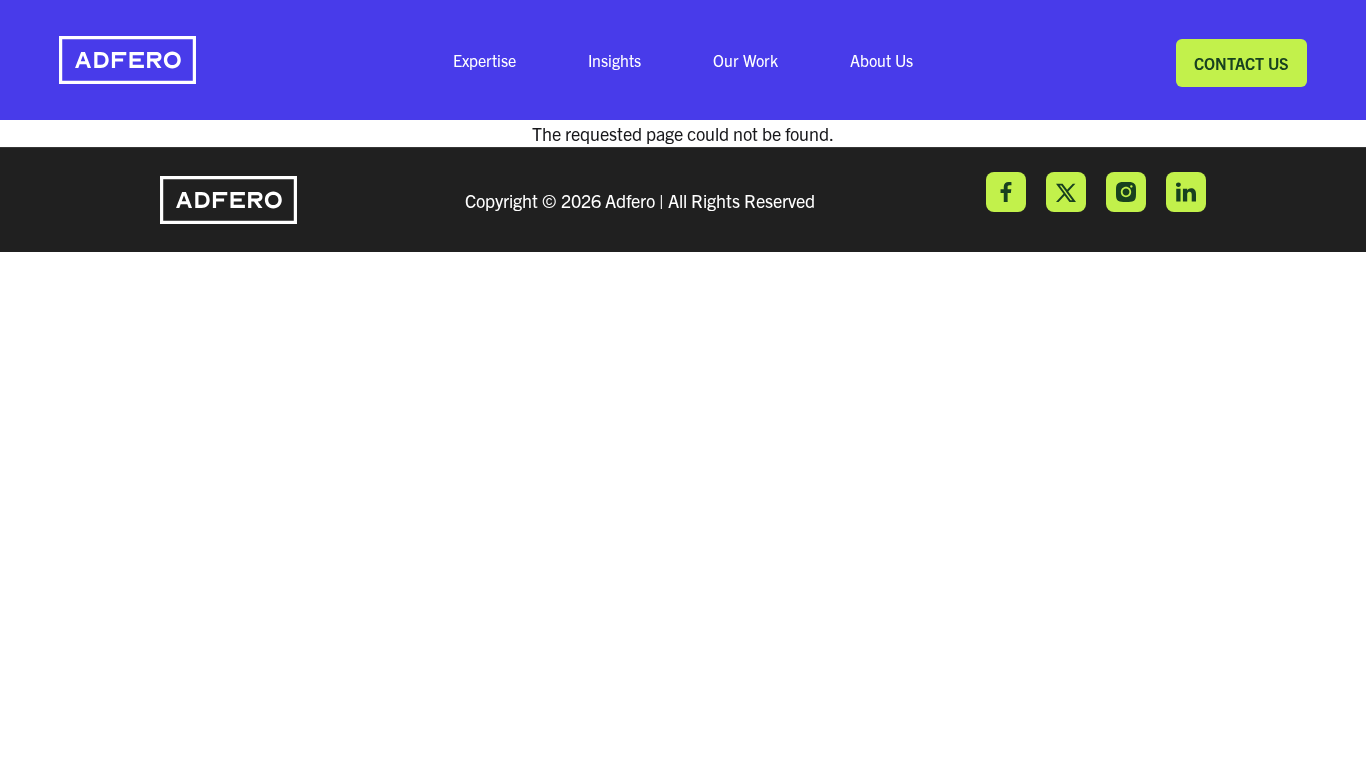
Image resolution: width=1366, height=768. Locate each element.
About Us (881, 60)
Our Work (745, 60)
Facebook (1006, 192)
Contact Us (1241, 63)
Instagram (1126, 192)
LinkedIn (1186, 192)
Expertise (484, 60)
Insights (614, 60)
